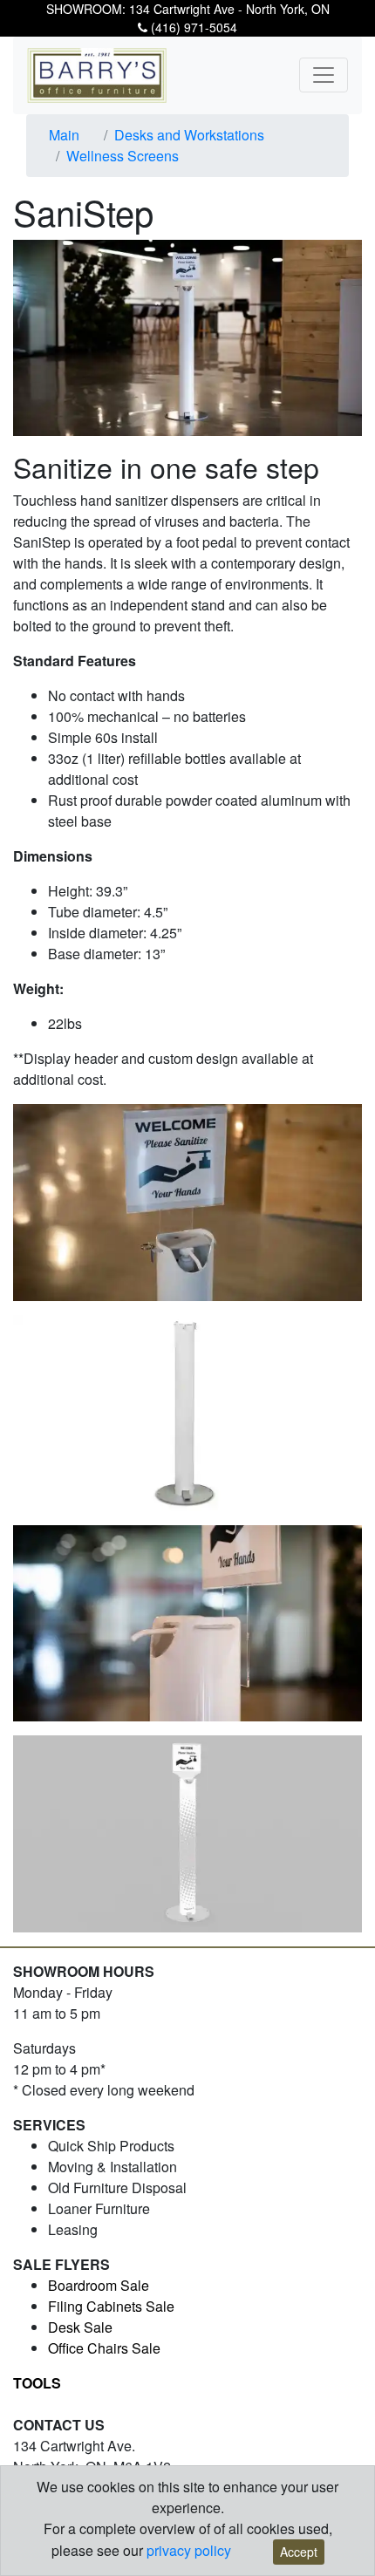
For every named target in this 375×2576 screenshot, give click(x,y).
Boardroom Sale (99, 2285)
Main (64, 135)
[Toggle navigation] (324, 75)
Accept (299, 2552)
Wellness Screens (123, 156)
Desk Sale (80, 2327)
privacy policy (189, 2550)
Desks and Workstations (189, 135)
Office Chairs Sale (104, 2348)
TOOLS (37, 2383)
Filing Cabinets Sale (111, 2306)
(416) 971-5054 (192, 27)
